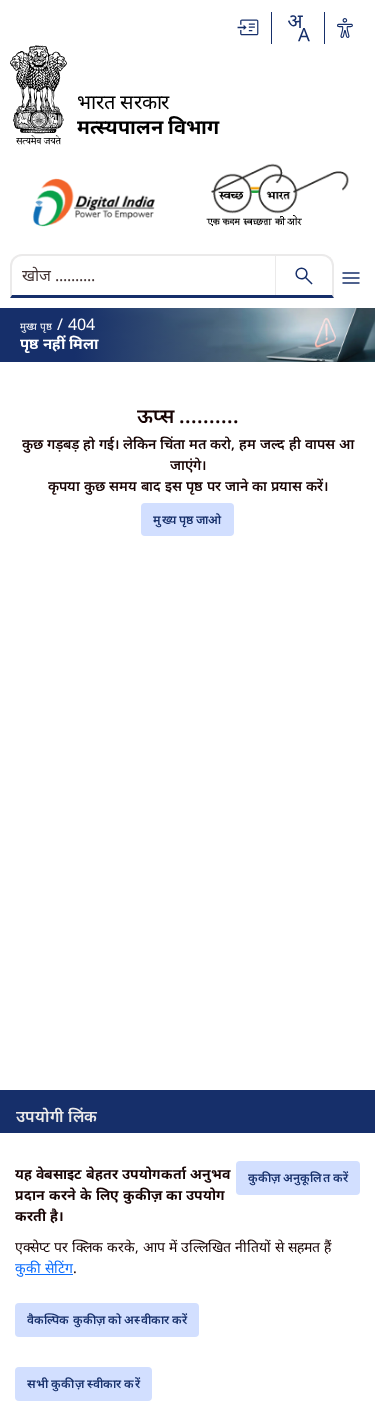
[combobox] (298, 28)
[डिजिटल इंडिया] (93, 202)
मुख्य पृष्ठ (36, 326)
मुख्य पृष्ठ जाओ (187, 519)
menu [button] (351, 278)
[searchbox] (145, 275)
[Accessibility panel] (345, 28)
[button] (249, 27)
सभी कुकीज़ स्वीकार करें (83, 1383)
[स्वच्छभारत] (277, 193)
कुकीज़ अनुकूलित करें (298, 1177)
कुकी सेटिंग (44, 1267)
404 (81, 324)
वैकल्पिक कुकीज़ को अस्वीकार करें (107, 1319)
